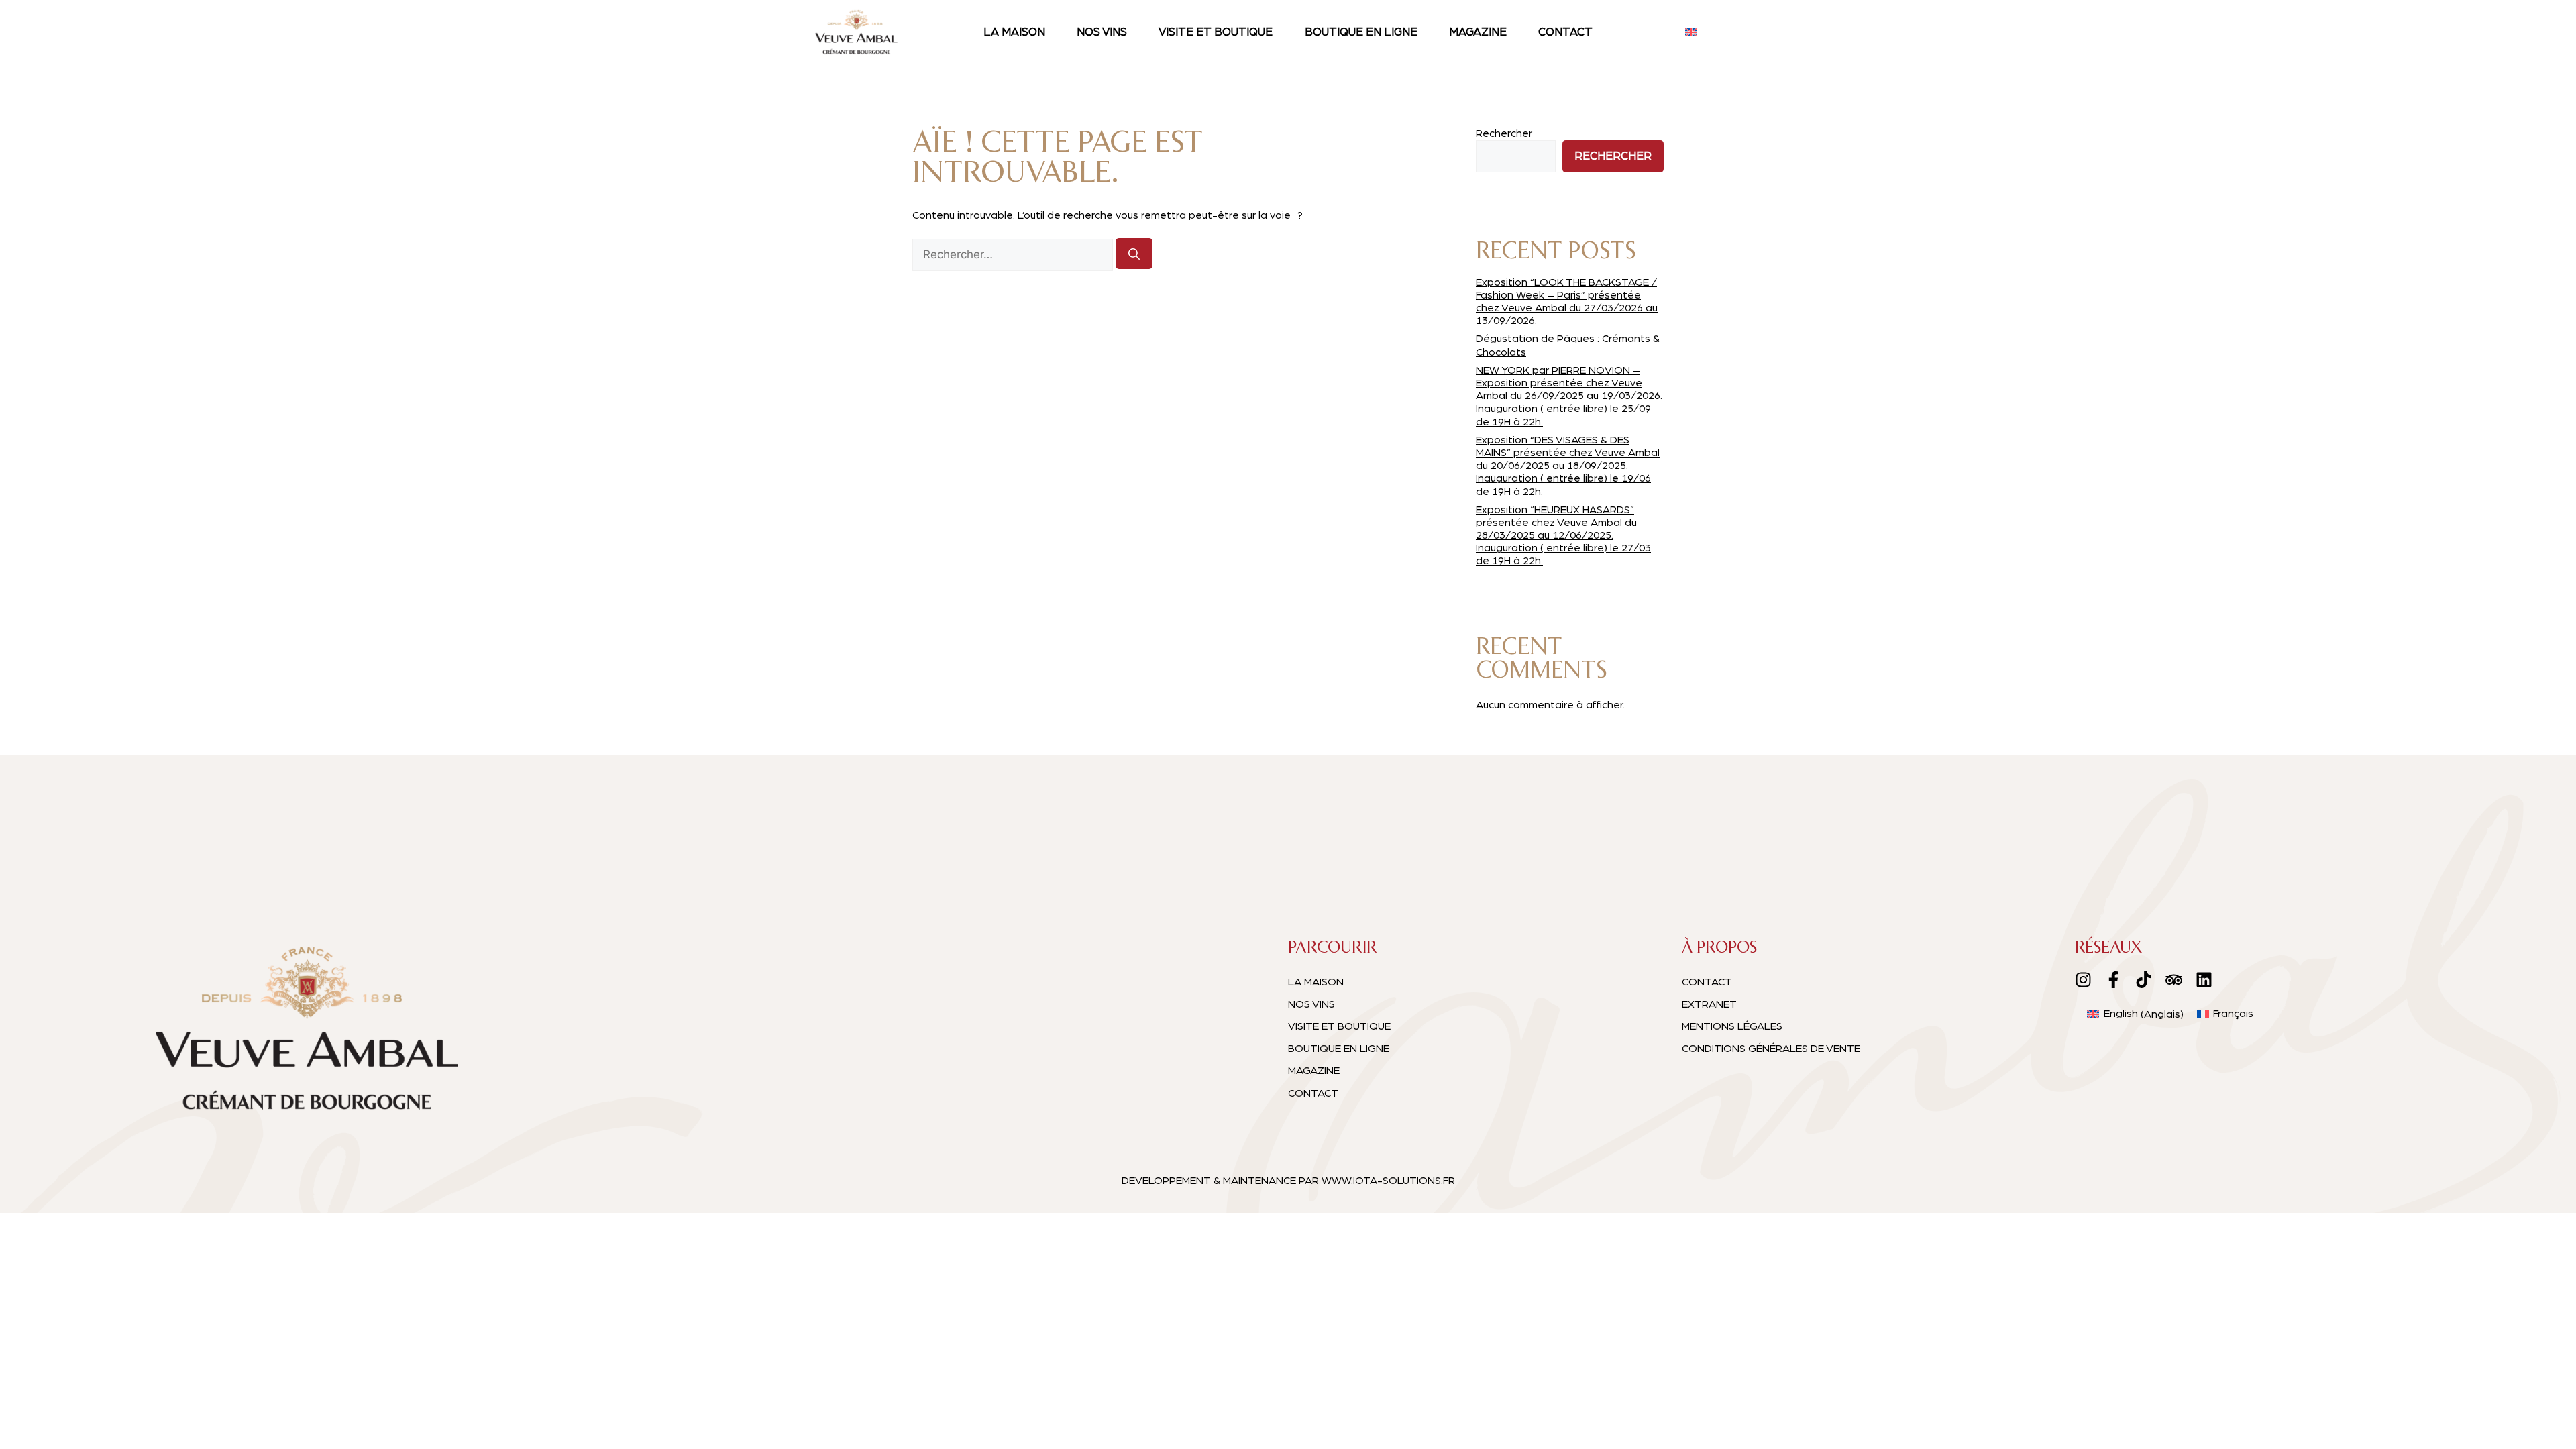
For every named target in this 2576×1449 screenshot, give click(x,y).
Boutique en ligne (1361, 32)
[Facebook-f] (2113, 980)
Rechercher (1504, 133)
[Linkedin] (2204, 980)
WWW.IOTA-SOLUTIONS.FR (1388, 1181)
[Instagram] (2083, 980)
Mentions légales (1732, 1026)
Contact (1565, 32)
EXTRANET (1709, 1004)
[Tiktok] (2144, 980)
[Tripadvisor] (2174, 980)
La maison (1014, 32)
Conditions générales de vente (1771, 1049)
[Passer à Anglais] (1691, 32)
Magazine (1478, 32)
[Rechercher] (1134, 254)
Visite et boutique (1216, 32)
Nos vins (1102, 32)
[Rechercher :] (1014, 255)
